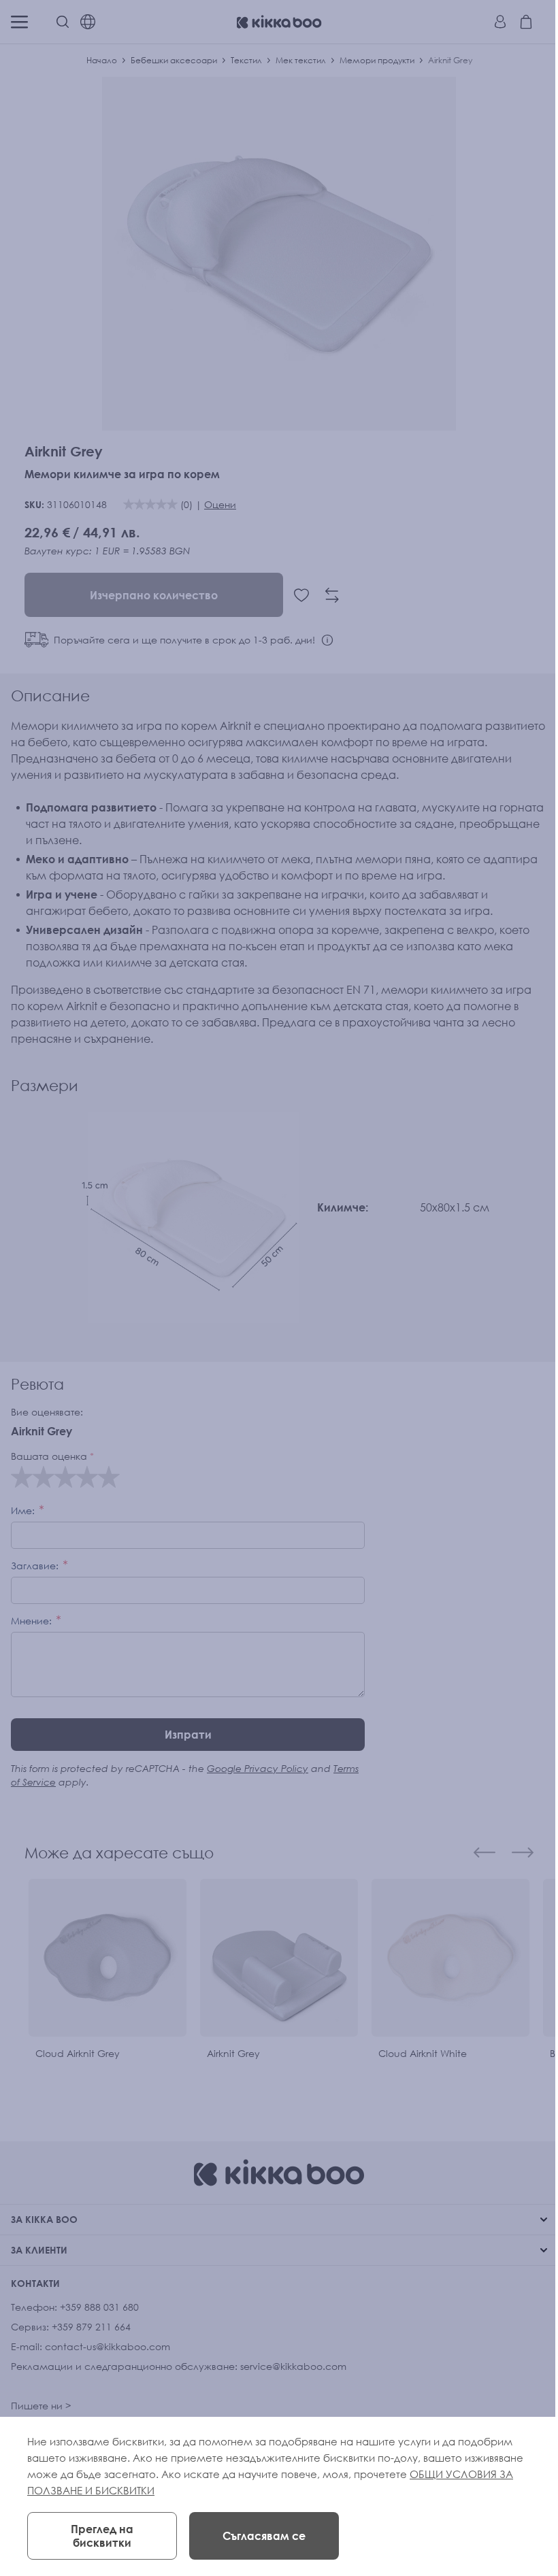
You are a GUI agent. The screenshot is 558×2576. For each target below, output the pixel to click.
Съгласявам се (264, 2536)
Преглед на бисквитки (102, 2536)
